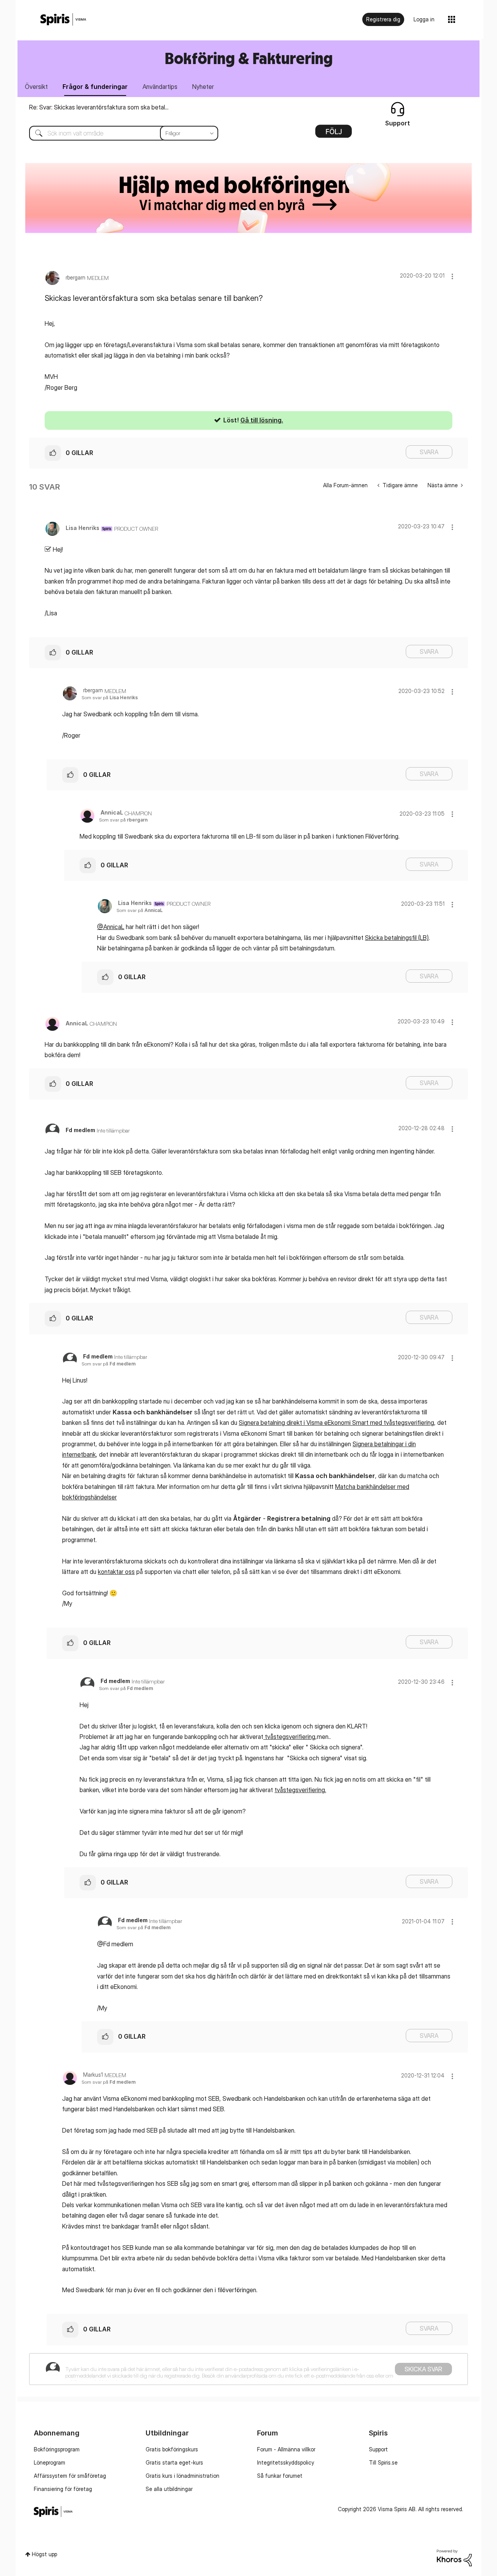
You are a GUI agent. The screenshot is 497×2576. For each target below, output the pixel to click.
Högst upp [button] (44, 2554)
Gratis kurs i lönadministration (182, 2476)
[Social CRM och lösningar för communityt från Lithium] (454, 2557)
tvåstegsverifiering (289, 1737)
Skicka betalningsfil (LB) (397, 938)
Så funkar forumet (280, 2476)
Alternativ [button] (334, 134)
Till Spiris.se (383, 2462)
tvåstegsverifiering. (300, 1790)
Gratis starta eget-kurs (174, 2462)
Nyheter (203, 87)
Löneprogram (50, 2462)
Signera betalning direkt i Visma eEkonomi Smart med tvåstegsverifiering (336, 1423)
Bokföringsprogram (57, 2449)
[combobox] (118, 133)
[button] (452, 276)
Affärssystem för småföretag (70, 2476)
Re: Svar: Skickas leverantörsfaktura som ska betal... (99, 107)
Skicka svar (423, 2369)
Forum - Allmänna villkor (286, 2449)
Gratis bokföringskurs (172, 2449)
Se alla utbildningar (169, 2489)
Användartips (160, 87)
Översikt (36, 87)
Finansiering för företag (63, 2489)
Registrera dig (383, 19)
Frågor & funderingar (95, 87)
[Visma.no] (63, 20)
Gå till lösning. (262, 420)
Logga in (424, 19)
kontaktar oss (116, 1572)
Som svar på (110, 697)
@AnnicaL (111, 927)
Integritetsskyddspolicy (286, 2462)
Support (378, 2449)
